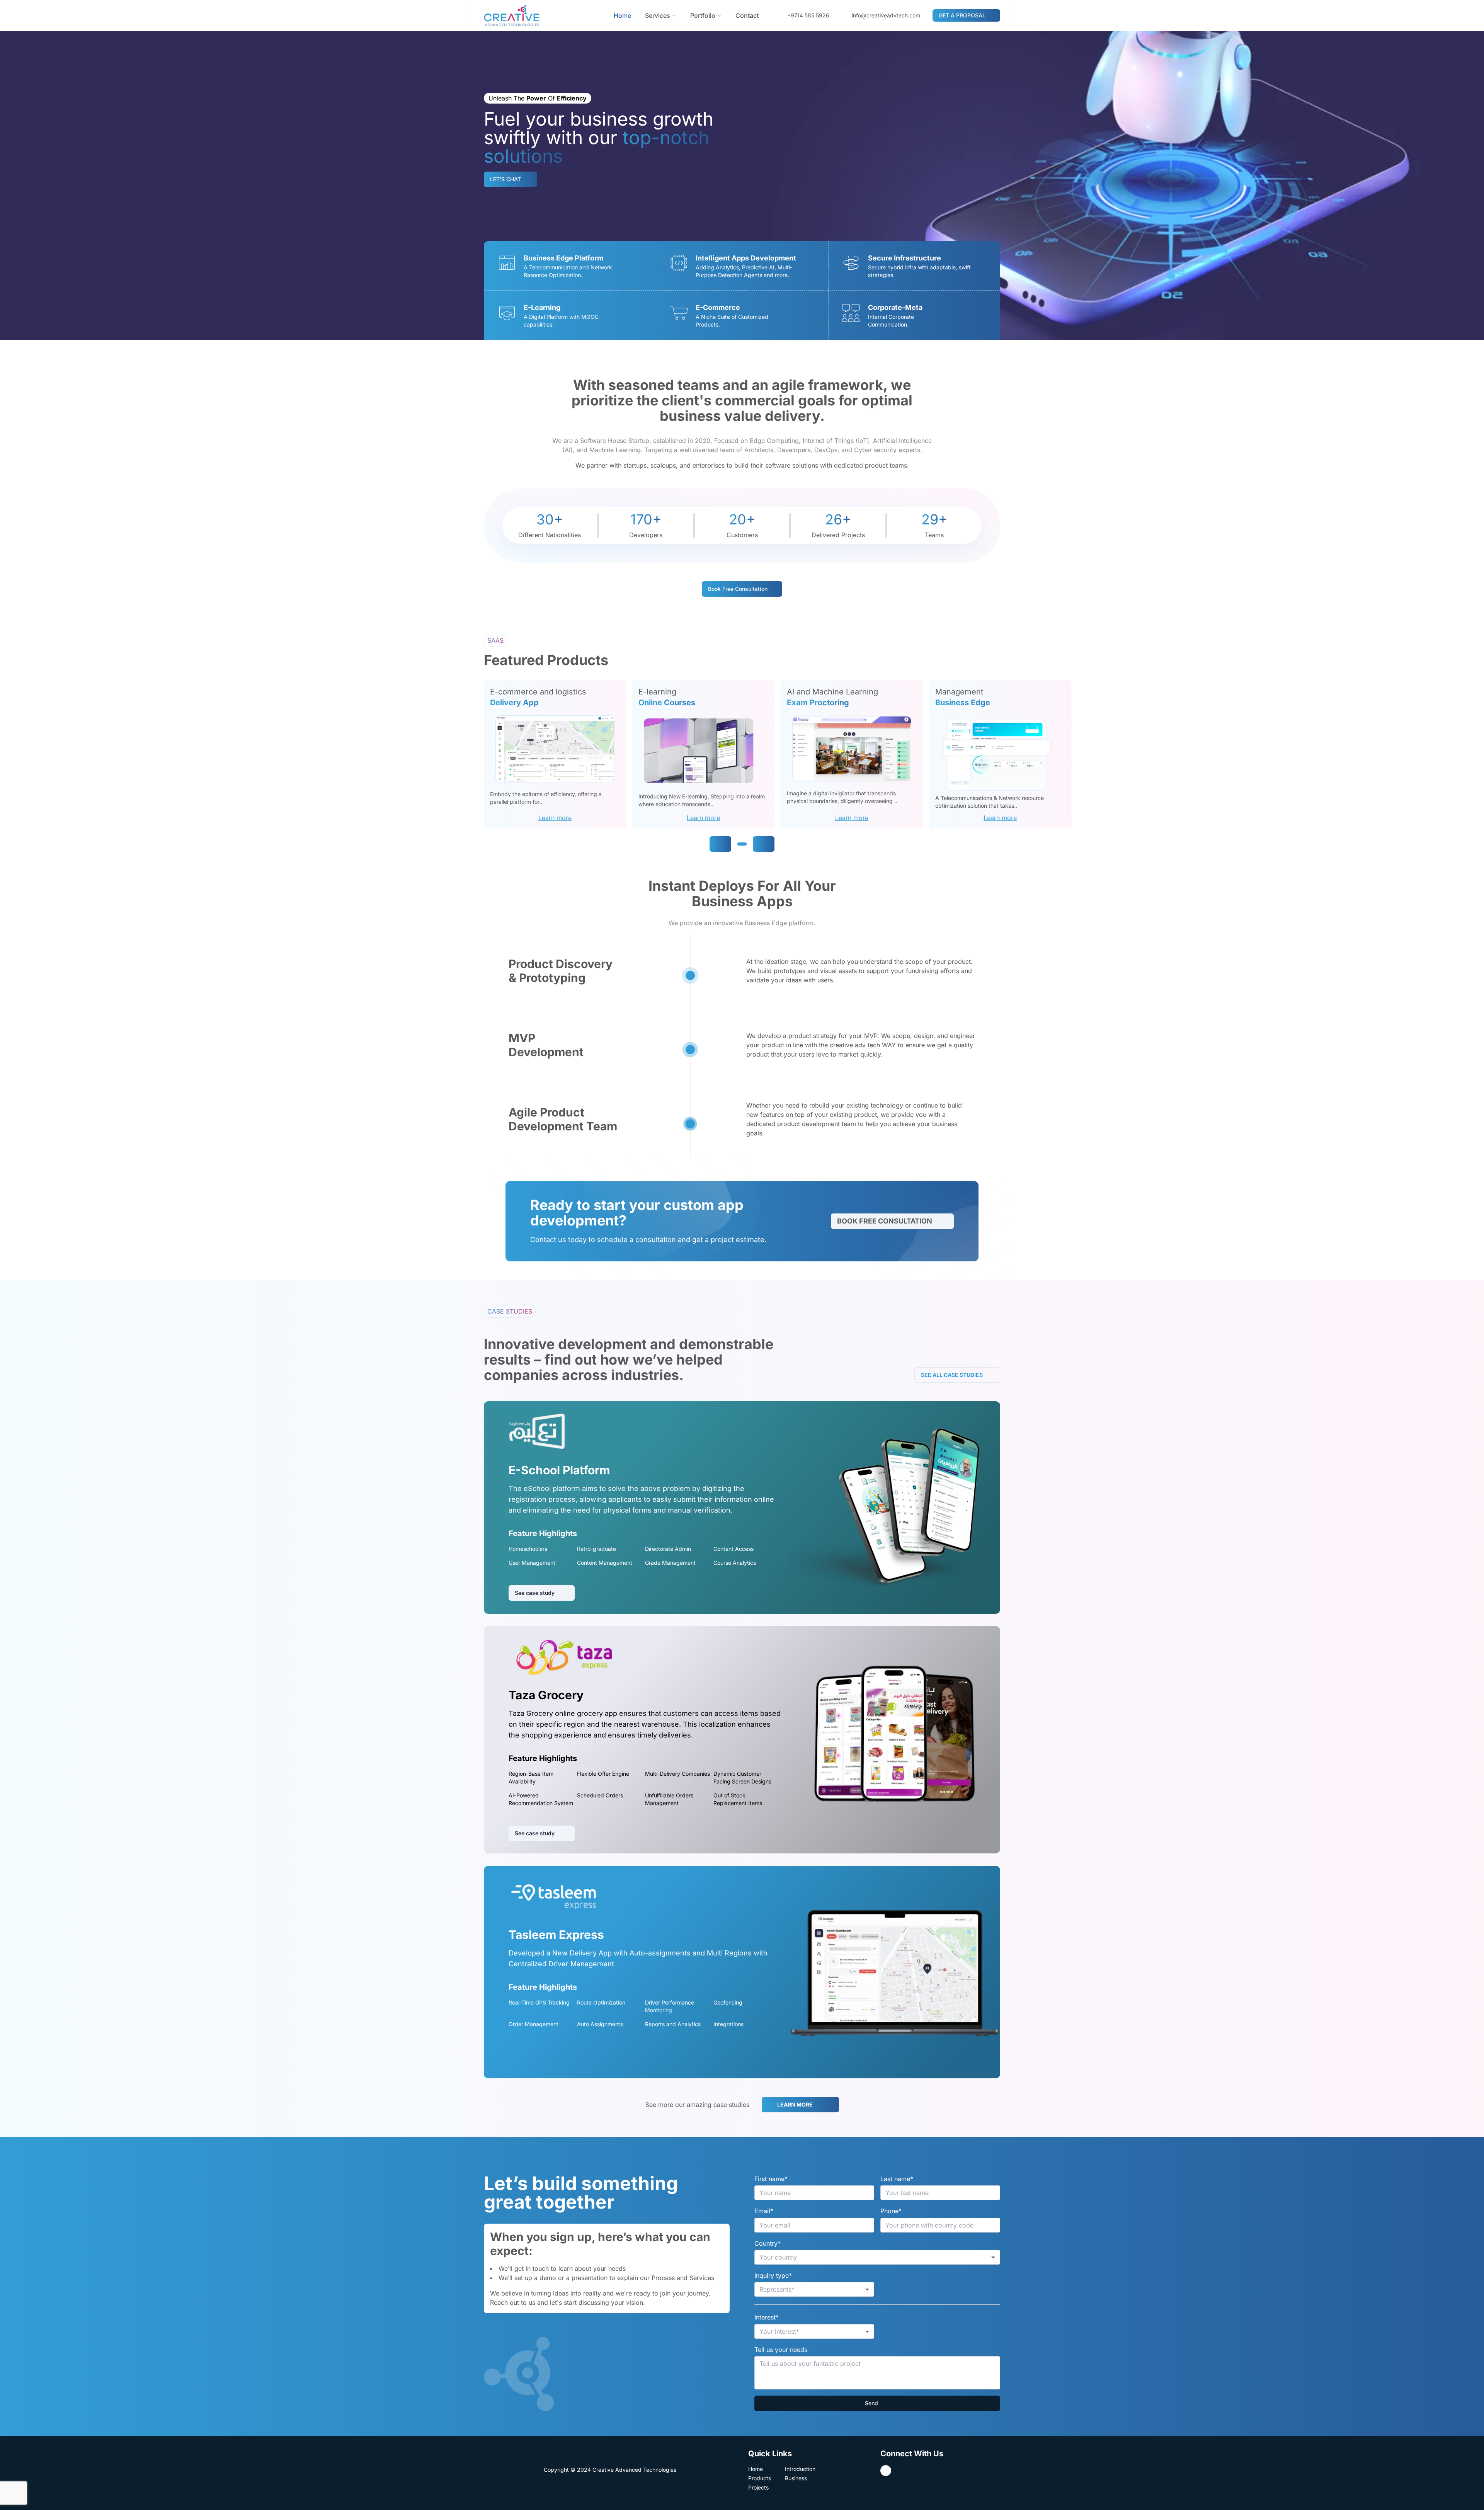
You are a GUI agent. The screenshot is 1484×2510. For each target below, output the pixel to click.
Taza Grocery (546, 1695)
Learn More (795, 2104)
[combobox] (877, 2257)
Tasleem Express (556, 1935)
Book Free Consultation (885, 1221)
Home (622, 15)
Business (796, 2478)
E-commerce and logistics (538, 692)
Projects (758, 2487)
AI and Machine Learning (832, 692)
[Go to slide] (742, 844)
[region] (984, 754)
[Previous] (720, 844)
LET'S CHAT (505, 179)
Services (658, 15)
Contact (747, 15)
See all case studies (952, 1375)
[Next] (764, 844)
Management (959, 692)
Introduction (800, 2469)
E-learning (657, 692)
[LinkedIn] (886, 2471)
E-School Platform (559, 1470)
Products (760, 2478)
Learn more (555, 818)
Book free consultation (738, 589)
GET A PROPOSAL (962, 15)
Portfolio (703, 15)
